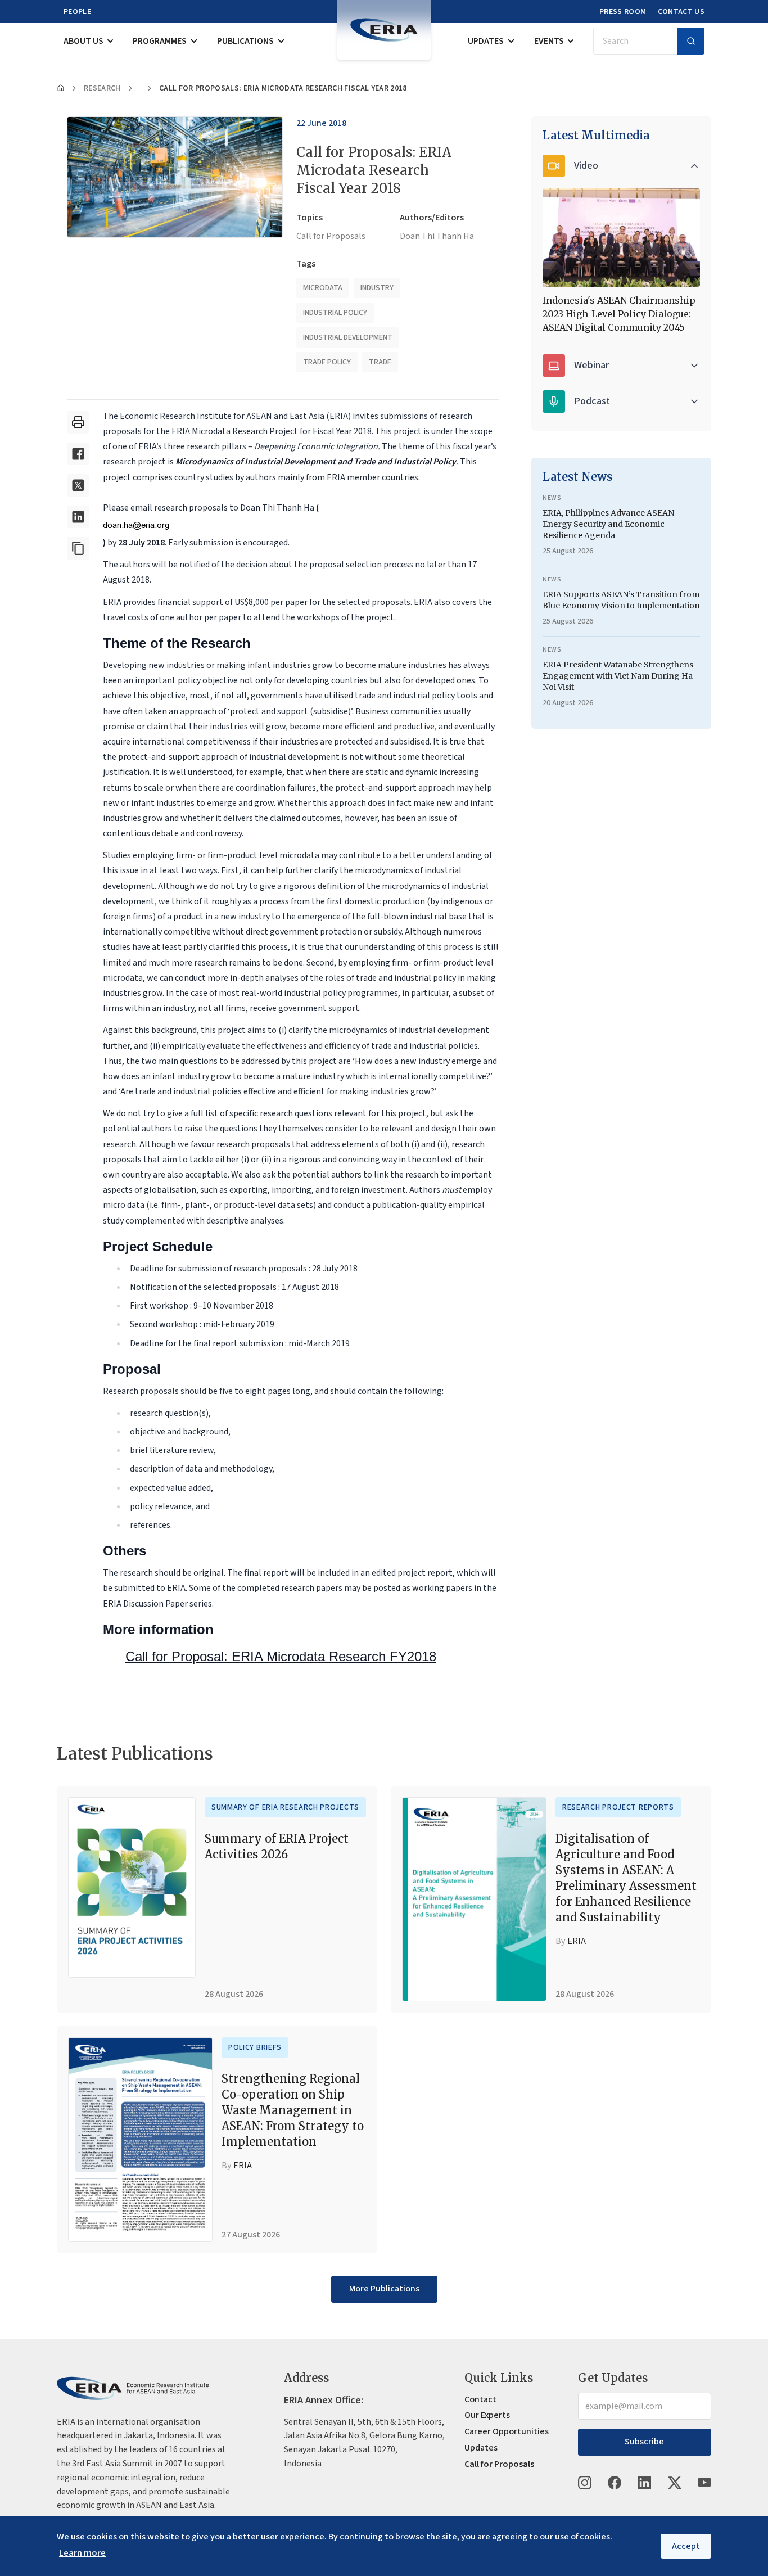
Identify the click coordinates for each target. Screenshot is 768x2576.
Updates (486, 41)
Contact (480, 2399)
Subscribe (644, 2442)
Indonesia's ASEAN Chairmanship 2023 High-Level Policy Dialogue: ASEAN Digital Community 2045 (619, 314)
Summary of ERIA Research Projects (285, 1807)
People (77, 12)
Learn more (82, 2553)
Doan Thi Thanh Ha (437, 236)
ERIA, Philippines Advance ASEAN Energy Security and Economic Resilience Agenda (608, 524)
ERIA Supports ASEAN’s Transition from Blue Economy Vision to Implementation (621, 600)
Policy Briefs (255, 2047)
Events (549, 41)
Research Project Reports (618, 1807)
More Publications (384, 2289)
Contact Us (681, 12)
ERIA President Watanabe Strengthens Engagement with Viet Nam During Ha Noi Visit (618, 676)
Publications (245, 41)
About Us (83, 41)
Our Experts (487, 2415)
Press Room (623, 12)
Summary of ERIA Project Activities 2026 (277, 1846)
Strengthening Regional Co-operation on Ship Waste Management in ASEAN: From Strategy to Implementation (293, 2110)
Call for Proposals (331, 236)
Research (102, 88)
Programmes (160, 41)
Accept (686, 2546)
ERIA (577, 1941)
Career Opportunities (507, 2431)
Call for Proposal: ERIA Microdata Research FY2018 (281, 1656)
